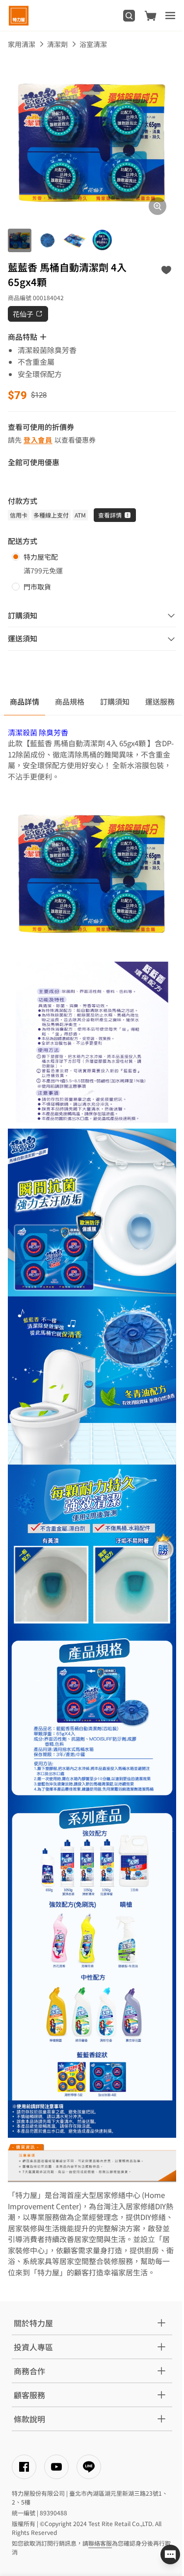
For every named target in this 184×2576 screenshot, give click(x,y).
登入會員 (38, 440)
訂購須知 (115, 701)
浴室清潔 (93, 44)
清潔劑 (57, 44)
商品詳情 (25, 701)
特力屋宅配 (41, 557)
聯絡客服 (100, 2543)
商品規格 (70, 701)
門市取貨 (37, 587)
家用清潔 (22, 44)
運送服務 (160, 701)
